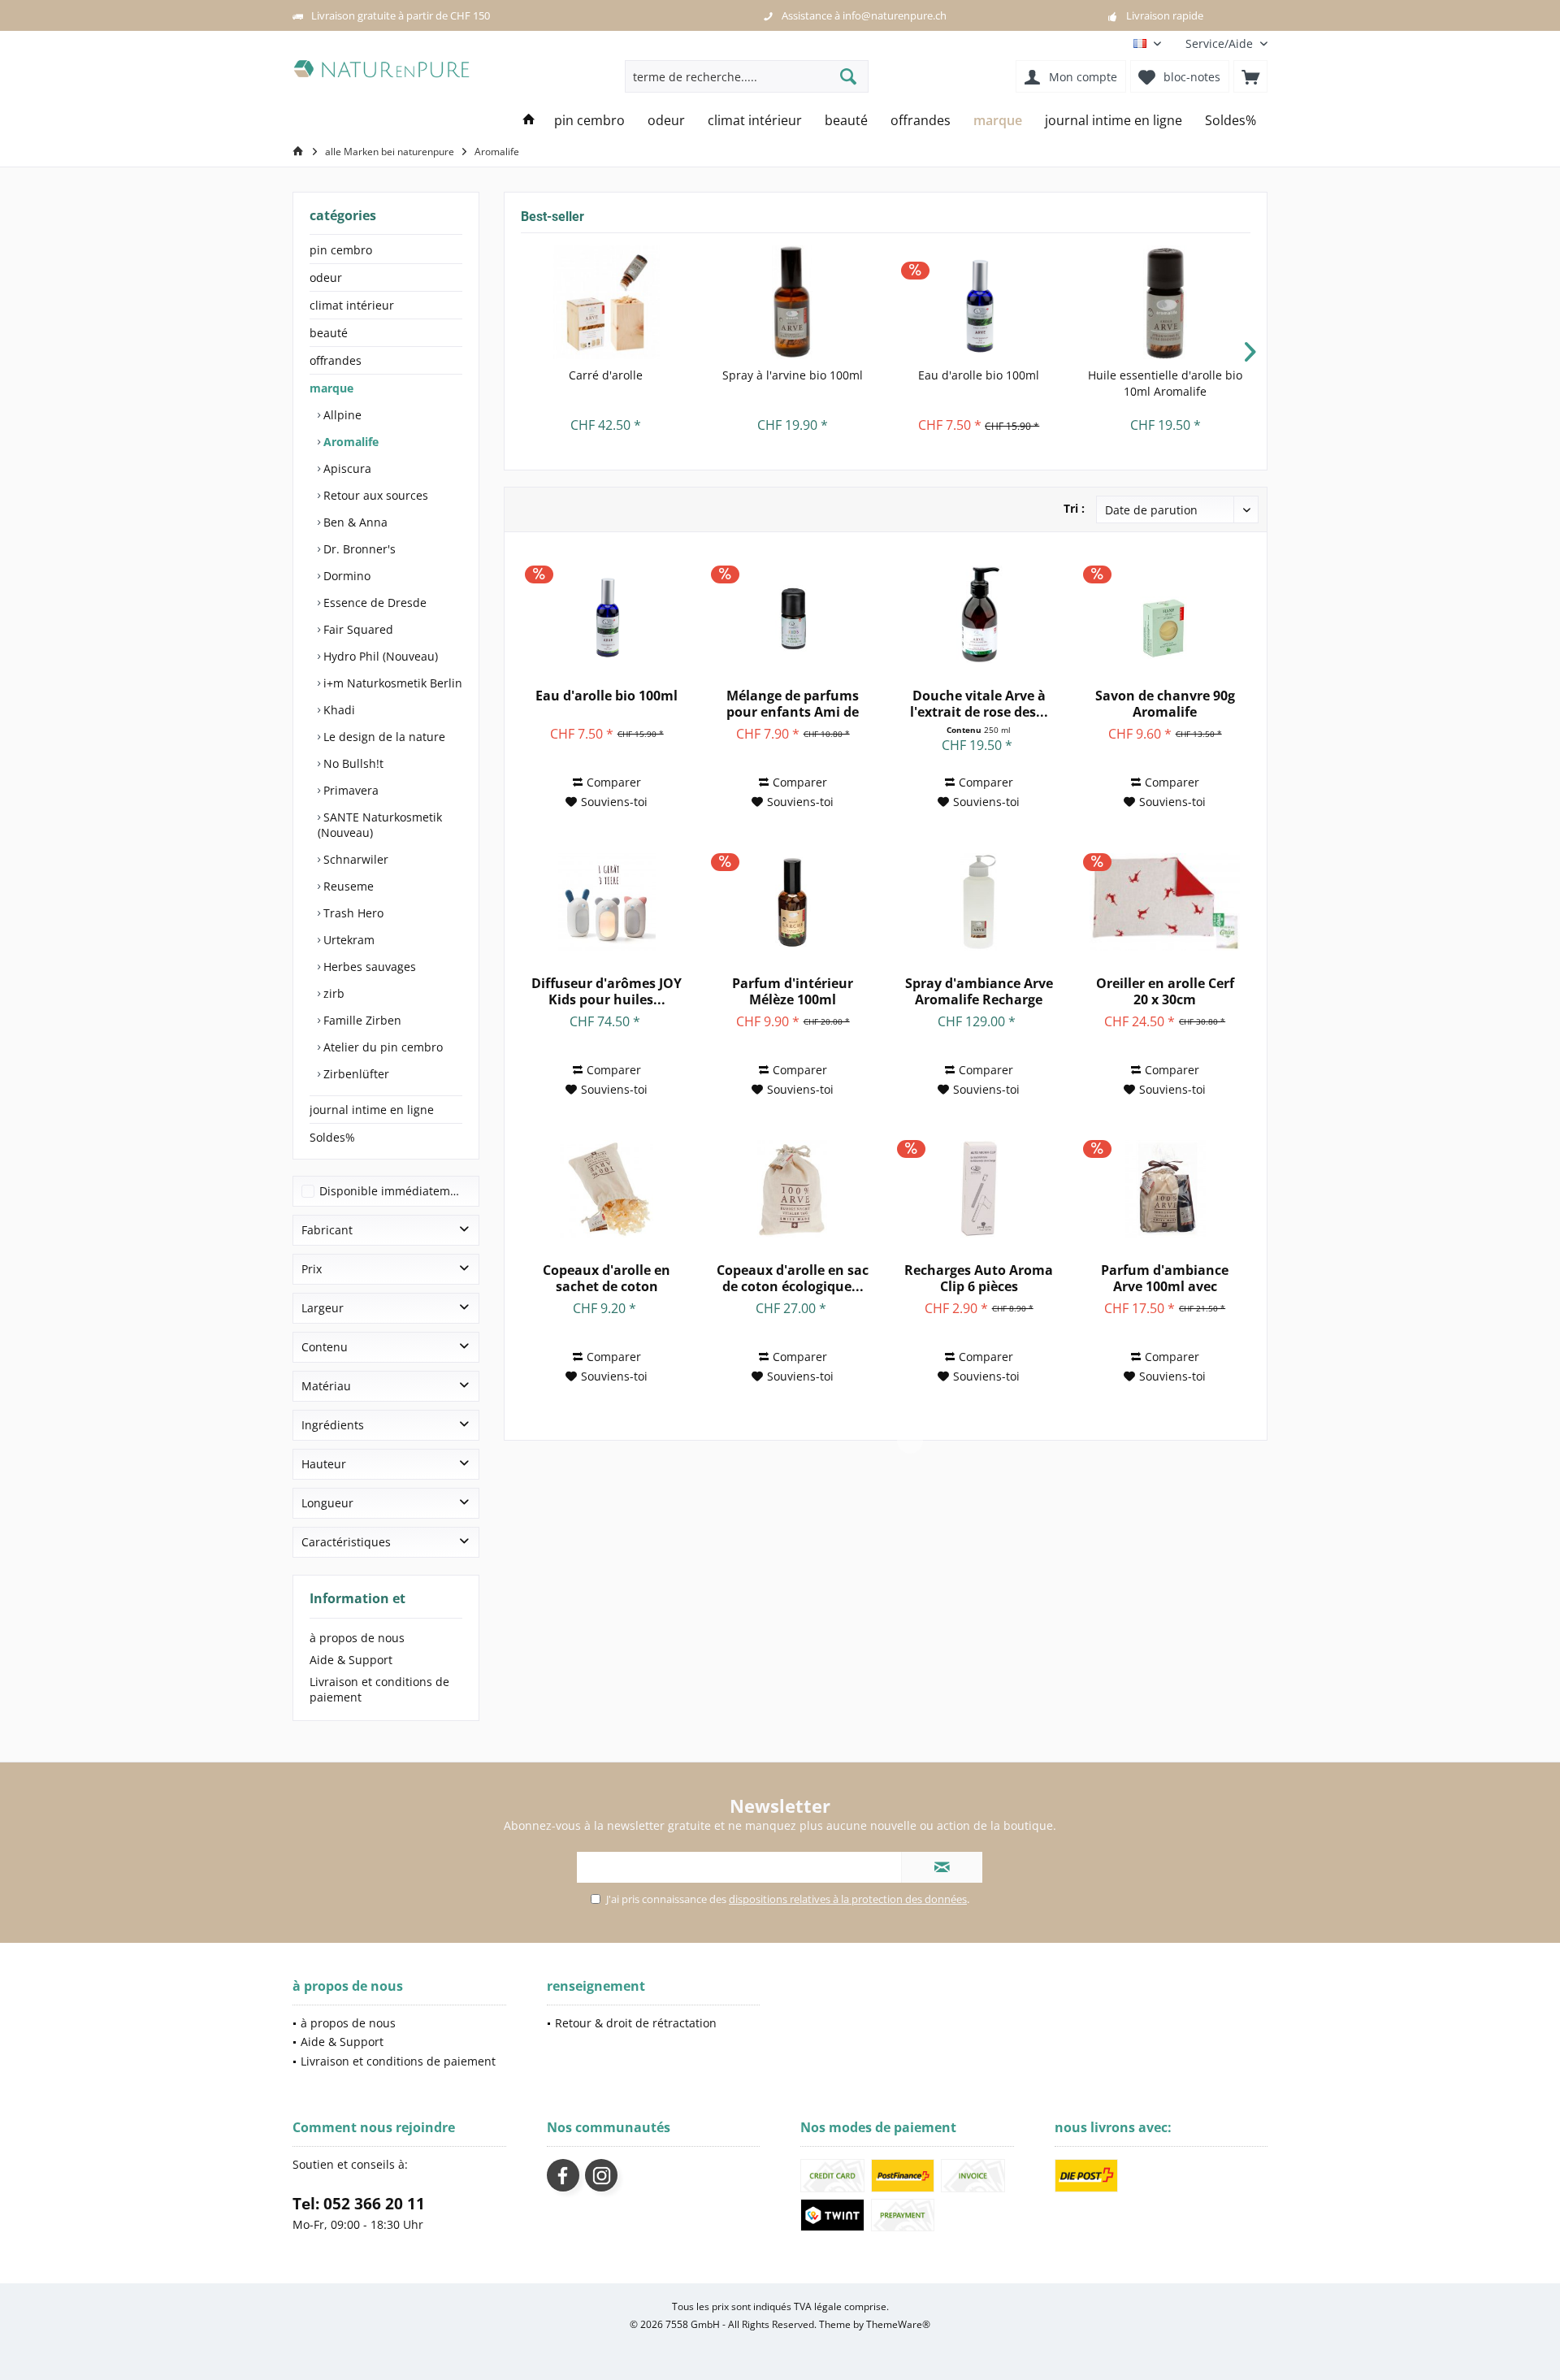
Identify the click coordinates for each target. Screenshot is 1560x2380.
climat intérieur (352, 305)
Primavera (349, 790)
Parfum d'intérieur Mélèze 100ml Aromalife (793, 991)
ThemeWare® (898, 2324)
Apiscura (346, 468)
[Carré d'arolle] (606, 302)
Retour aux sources (374, 495)
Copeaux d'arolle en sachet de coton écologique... (607, 1278)
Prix (312, 1269)
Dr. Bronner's (358, 549)
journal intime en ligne (372, 1110)
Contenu (325, 1347)
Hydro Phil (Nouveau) (379, 656)
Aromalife (349, 442)
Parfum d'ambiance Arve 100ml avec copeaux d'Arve (1165, 1278)
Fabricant (327, 1230)
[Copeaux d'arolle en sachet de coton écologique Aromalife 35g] (607, 1189)
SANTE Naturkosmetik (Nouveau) (380, 825)
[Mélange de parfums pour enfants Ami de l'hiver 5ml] (793, 614)
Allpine (341, 415)
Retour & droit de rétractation (636, 2023)
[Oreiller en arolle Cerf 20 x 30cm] (1165, 902)
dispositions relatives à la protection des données (848, 1899)
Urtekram (347, 940)
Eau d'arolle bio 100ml (979, 375)
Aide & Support (351, 1660)
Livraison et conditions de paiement (379, 1689)
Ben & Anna (354, 522)
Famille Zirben (361, 1020)
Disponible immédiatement (394, 1191)
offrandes (336, 360)
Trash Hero (352, 913)
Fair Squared (357, 629)
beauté (329, 333)
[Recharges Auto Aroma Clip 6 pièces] (979, 1189)
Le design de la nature (383, 737)
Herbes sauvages (368, 967)
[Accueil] (529, 121)
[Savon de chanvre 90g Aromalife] (1165, 614)
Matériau (326, 1386)
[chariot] (1250, 76)
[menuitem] (1220, 43)
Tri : (1074, 508)
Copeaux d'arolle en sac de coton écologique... (793, 1278)
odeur (326, 277)
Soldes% (332, 1137)
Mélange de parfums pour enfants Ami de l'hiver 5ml (793, 704)
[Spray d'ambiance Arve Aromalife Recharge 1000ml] (979, 902)
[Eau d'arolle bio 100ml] (979, 302)
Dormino (345, 576)
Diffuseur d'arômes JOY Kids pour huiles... (607, 991)
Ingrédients (333, 1425)
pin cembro (341, 250)
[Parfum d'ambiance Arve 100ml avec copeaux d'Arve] (1165, 1189)
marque (331, 388)
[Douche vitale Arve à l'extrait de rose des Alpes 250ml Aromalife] (979, 614)
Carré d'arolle (606, 375)
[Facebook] (563, 2175)
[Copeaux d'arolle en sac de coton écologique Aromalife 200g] (793, 1189)
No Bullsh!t (352, 763)
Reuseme (347, 886)
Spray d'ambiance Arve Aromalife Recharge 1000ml (979, 991)
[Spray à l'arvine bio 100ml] (793, 302)
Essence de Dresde (373, 603)
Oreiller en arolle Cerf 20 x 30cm (1165, 991)
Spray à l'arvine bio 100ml (793, 375)
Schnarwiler (354, 859)
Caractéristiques (346, 1542)
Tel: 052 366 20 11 (359, 2204)
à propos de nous (357, 1638)
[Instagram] (601, 2175)
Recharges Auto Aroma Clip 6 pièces (979, 1278)
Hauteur (324, 1464)
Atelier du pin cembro (381, 1047)
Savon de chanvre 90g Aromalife (1165, 704)
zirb (332, 993)
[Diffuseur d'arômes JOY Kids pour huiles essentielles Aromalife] (607, 902)
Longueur (327, 1503)
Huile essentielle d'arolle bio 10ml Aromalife (1165, 383)
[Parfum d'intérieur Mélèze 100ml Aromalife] (793, 902)
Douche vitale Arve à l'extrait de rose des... (979, 704)
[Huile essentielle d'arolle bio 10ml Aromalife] (1166, 302)
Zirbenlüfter (355, 1074)
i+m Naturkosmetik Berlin (391, 683)
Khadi (338, 710)
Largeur (323, 1308)
